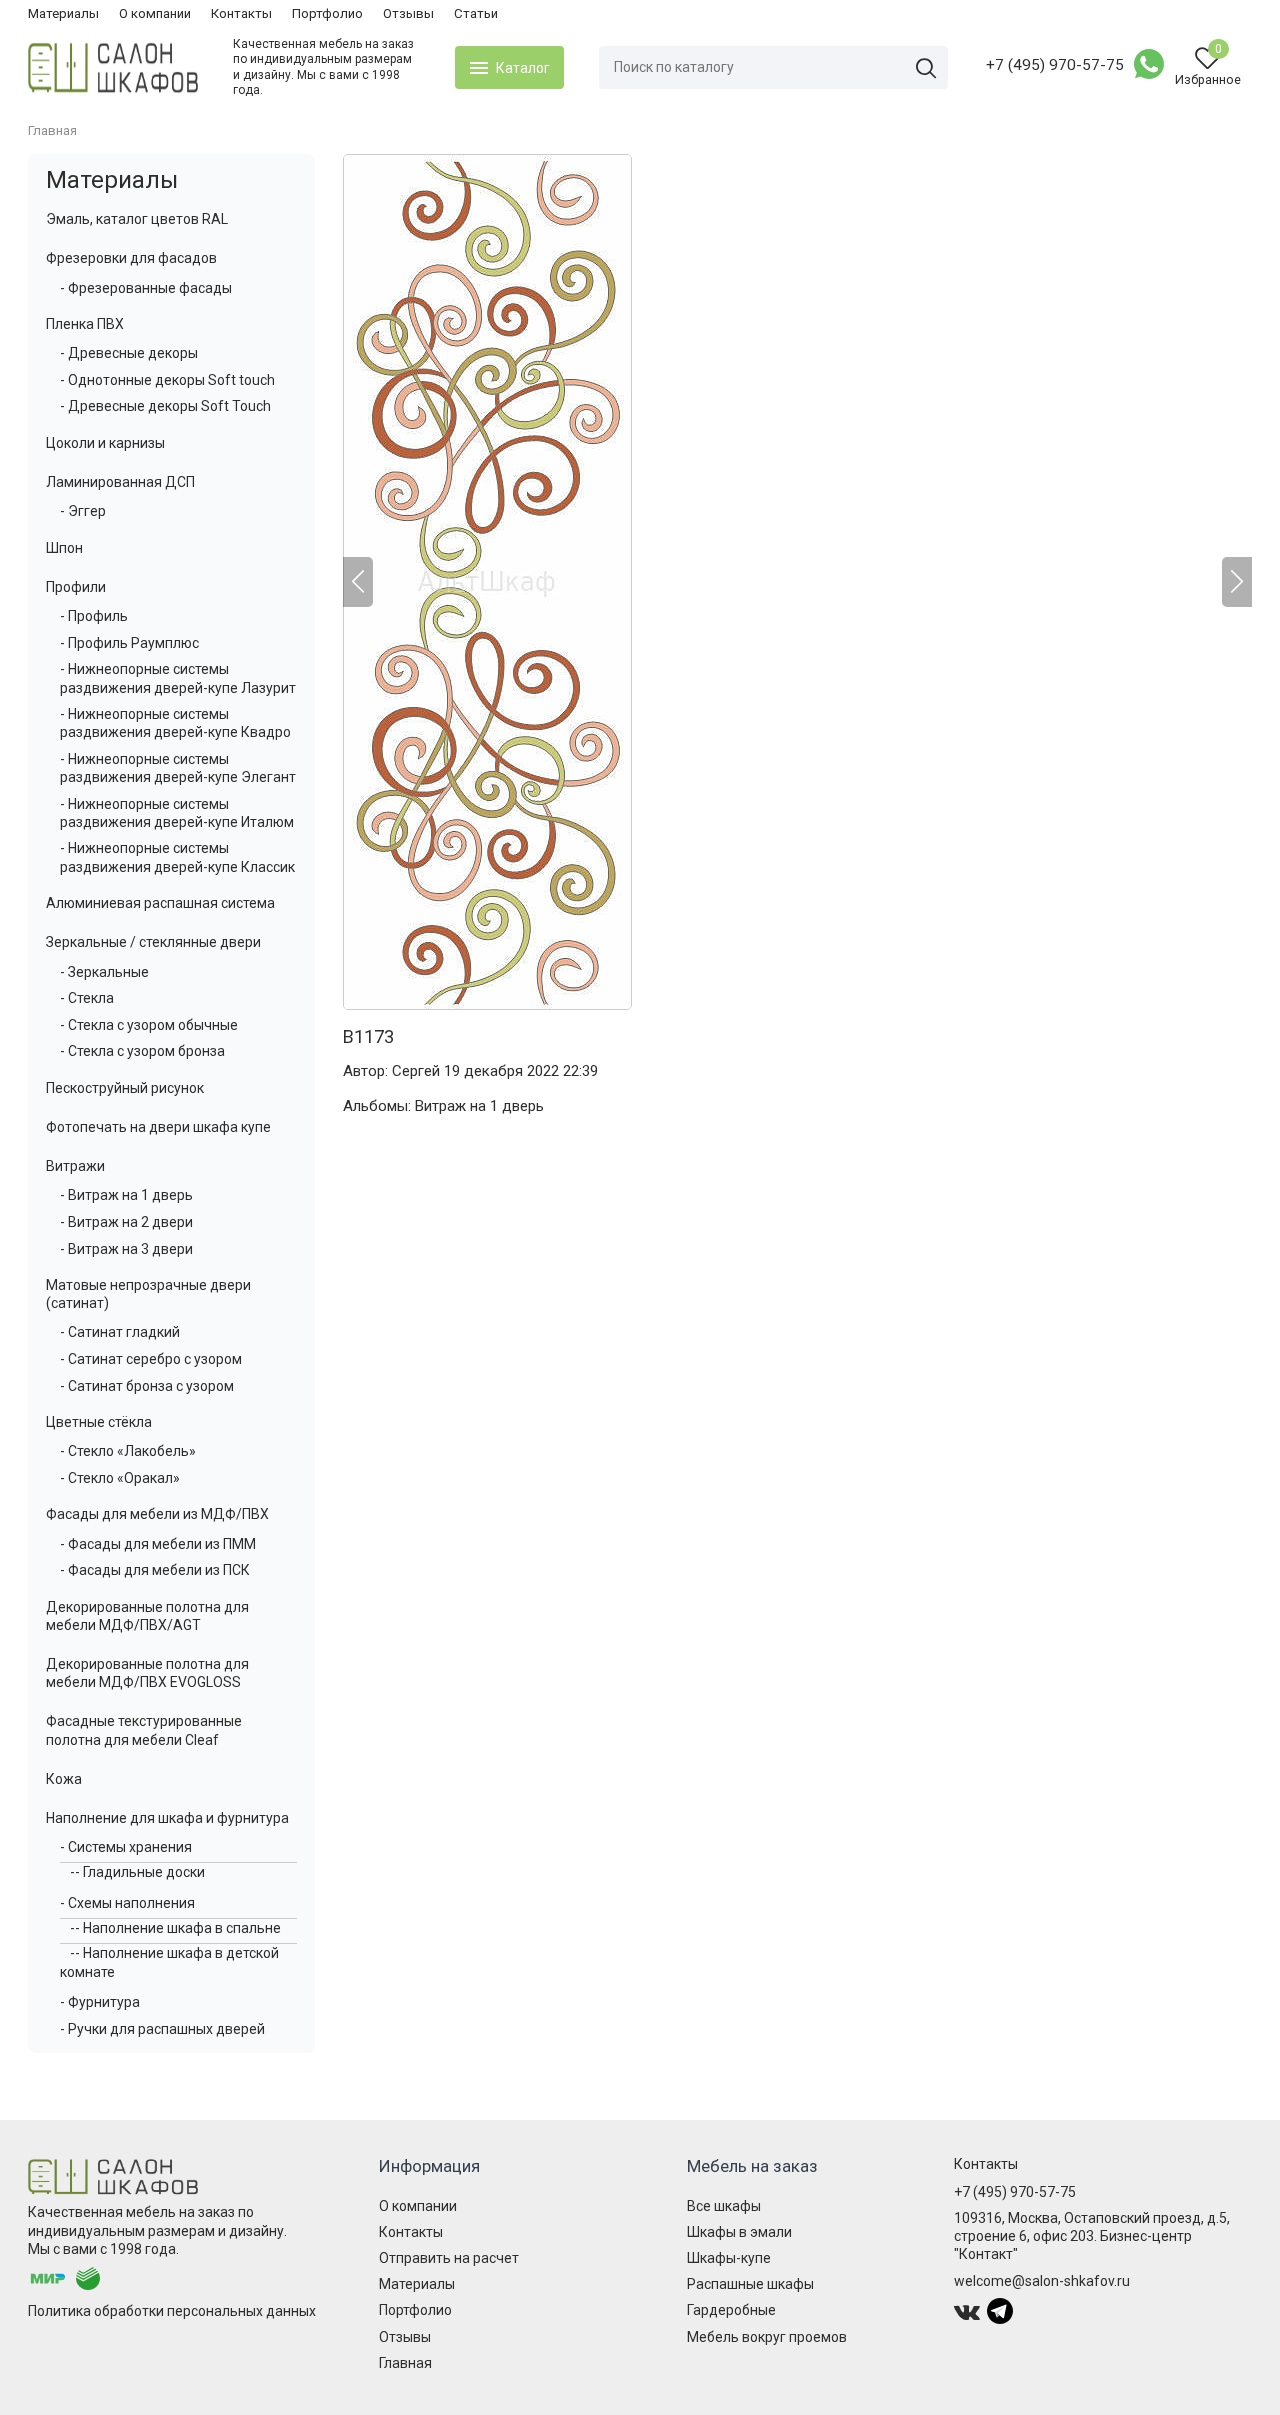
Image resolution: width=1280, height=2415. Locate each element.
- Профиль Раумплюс (129, 643)
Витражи (75, 1166)
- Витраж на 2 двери (126, 1222)
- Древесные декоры (129, 353)
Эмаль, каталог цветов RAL (137, 219)
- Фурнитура (100, 2002)
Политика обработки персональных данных (172, 2311)
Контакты (241, 13)
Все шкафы (724, 2206)
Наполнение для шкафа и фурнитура (167, 1818)
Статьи (476, 13)
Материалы (63, 13)
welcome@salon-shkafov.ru (1042, 2281)
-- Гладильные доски (137, 1872)
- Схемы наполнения (127, 1903)
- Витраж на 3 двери (126, 1249)
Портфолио (327, 13)
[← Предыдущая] (358, 582)
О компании (155, 13)
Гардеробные (731, 2310)
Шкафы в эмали (739, 2232)
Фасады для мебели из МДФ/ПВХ (157, 1514)
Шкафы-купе (729, 2258)
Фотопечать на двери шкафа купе (158, 1127)
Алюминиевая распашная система (160, 903)
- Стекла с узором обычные (149, 1025)
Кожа (64, 1779)
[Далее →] (797, 582)
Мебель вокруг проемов (767, 2337)
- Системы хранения (126, 1847)
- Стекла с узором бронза (142, 1051)
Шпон (64, 548)
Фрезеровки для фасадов (131, 258)
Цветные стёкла (99, 1422)
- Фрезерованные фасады (146, 288)
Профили (76, 587)
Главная (405, 2363)
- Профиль (94, 616)
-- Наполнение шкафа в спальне (175, 1928)
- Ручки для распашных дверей (162, 2029)
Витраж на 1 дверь (479, 1106)
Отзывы (408, 13)
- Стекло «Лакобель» (128, 1451)
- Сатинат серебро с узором (151, 1359)
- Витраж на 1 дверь (126, 1195)
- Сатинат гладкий (120, 1332)
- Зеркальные (104, 972)
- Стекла (87, 998)
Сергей (416, 1071)
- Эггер (83, 511)
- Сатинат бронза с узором (147, 1386)
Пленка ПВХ (85, 324)
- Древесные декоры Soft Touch (165, 406)
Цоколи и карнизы (105, 443)
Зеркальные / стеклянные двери (153, 942)
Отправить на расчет (449, 2258)
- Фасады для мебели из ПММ (158, 1544)
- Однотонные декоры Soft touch (167, 380)
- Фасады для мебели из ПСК (155, 1570)
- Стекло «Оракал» (120, 1478)
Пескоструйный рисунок (125, 1088)
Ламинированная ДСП (120, 482)
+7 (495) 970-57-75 (1055, 65)
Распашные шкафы (750, 2284)
